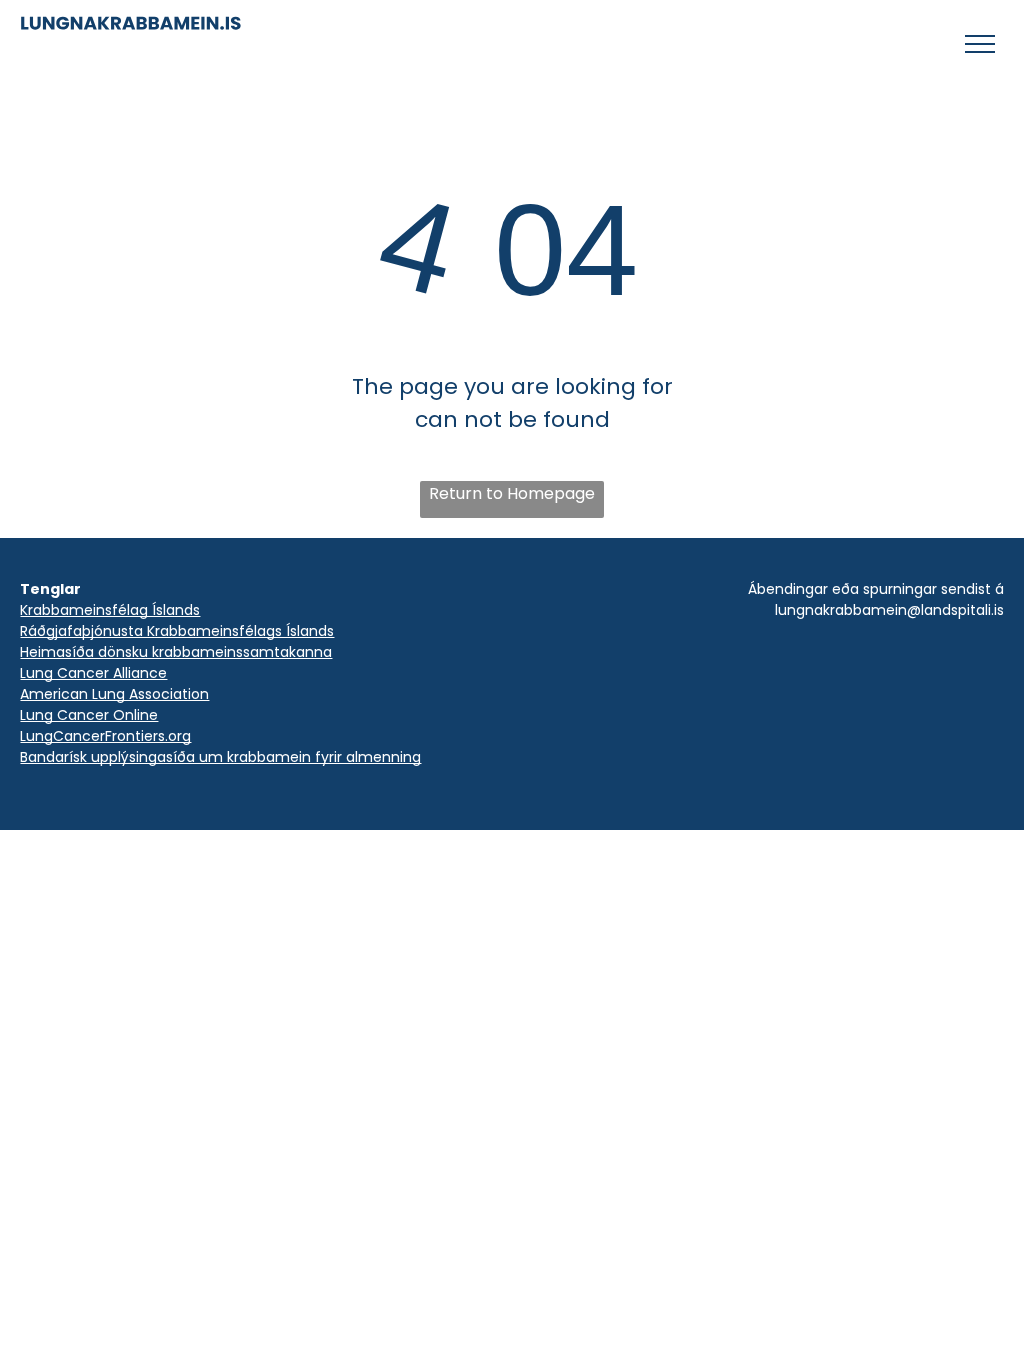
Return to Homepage (512, 493)
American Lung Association (114, 694)
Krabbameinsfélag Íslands (110, 610)
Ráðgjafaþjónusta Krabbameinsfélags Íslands (177, 631)
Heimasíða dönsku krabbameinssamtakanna (176, 652)
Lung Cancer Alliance (93, 673)
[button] (980, 44)
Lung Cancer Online (89, 715)
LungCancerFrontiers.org (105, 736)
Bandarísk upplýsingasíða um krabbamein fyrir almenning (220, 757)
